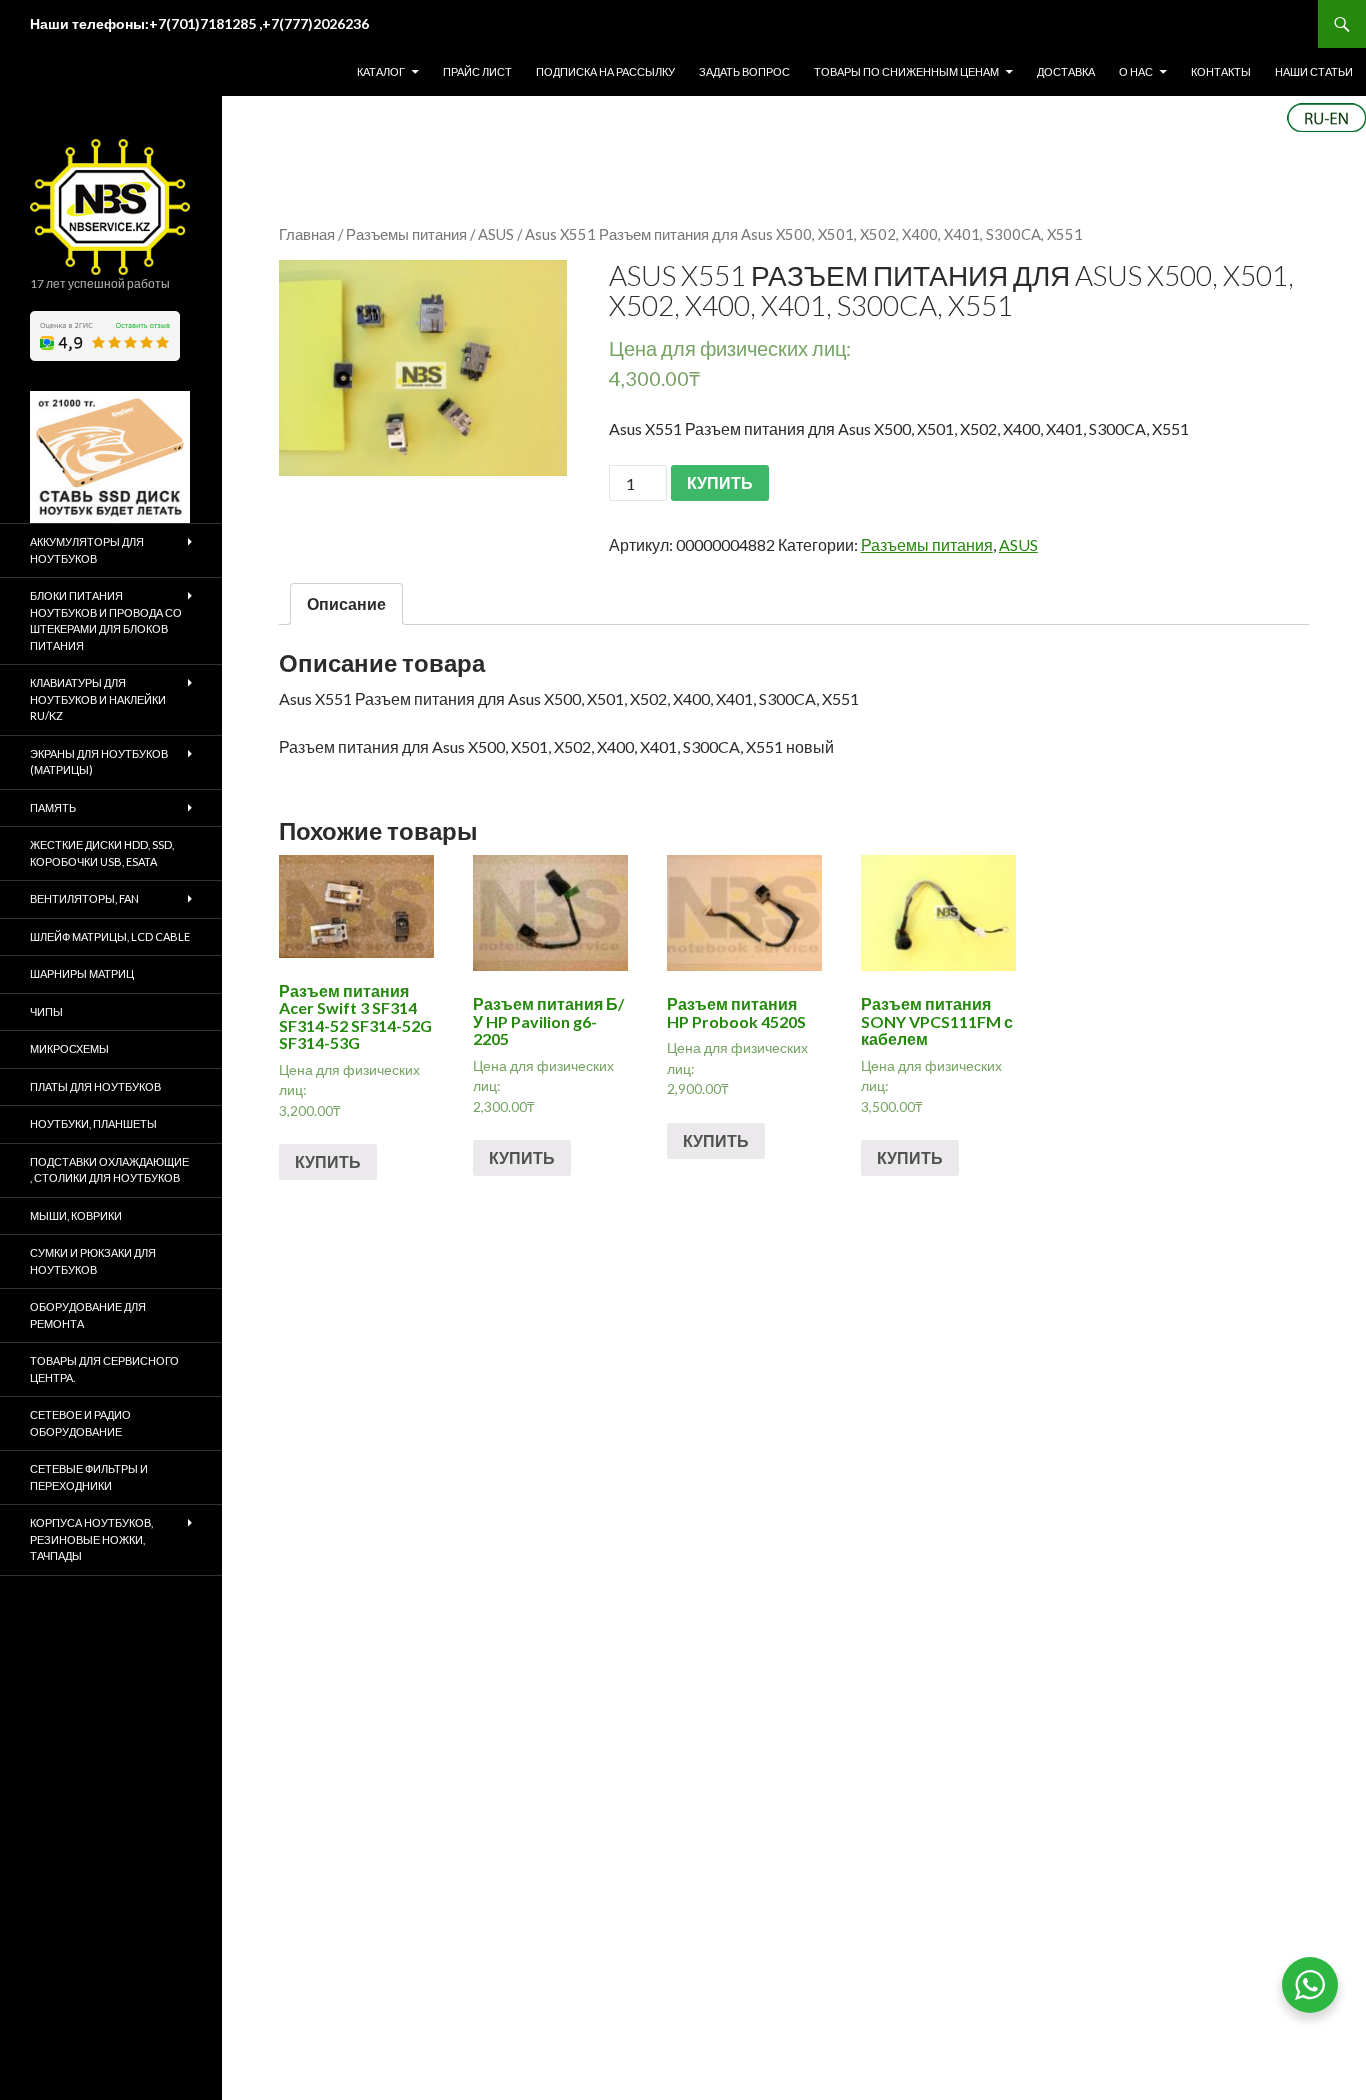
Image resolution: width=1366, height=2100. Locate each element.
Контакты (1221, 71)
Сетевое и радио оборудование (80, 1423)
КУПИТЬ (720, 482)
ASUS (496, 234)
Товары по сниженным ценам (906, 71)
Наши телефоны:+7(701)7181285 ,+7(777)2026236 (199, 23)
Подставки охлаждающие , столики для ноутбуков (109, 1170)
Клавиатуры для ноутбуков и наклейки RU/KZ (98, 699)
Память (53, 807)
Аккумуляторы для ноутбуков (87, 550)
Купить (328, 1161)
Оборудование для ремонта (88, 1315)
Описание (346, 603)
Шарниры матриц (82, 973)
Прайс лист (477, 71)
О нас (1136, 71)
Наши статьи (1314, 71)
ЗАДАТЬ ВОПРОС (744, 71)
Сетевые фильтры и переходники (89, 1477)
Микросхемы (69, 1048)
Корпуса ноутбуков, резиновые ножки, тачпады (91, 1539)
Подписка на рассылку (605, 71)
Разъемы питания (406, 234)
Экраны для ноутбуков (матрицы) (99, 762)
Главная (307, 234)
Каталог (381, 71)
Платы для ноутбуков (95, 1086)
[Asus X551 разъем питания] (423, 368)
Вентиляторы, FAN (84, 898)
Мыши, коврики (76, 1215)
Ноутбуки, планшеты (93, 1123)
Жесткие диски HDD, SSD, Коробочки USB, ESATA (102, 853)
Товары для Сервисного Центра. (104, 1369)
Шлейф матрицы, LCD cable (110, 936)
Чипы (46, 1011)
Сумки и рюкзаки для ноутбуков (93, 1261)
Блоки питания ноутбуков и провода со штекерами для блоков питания (106, 620)
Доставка (1066, 71)
